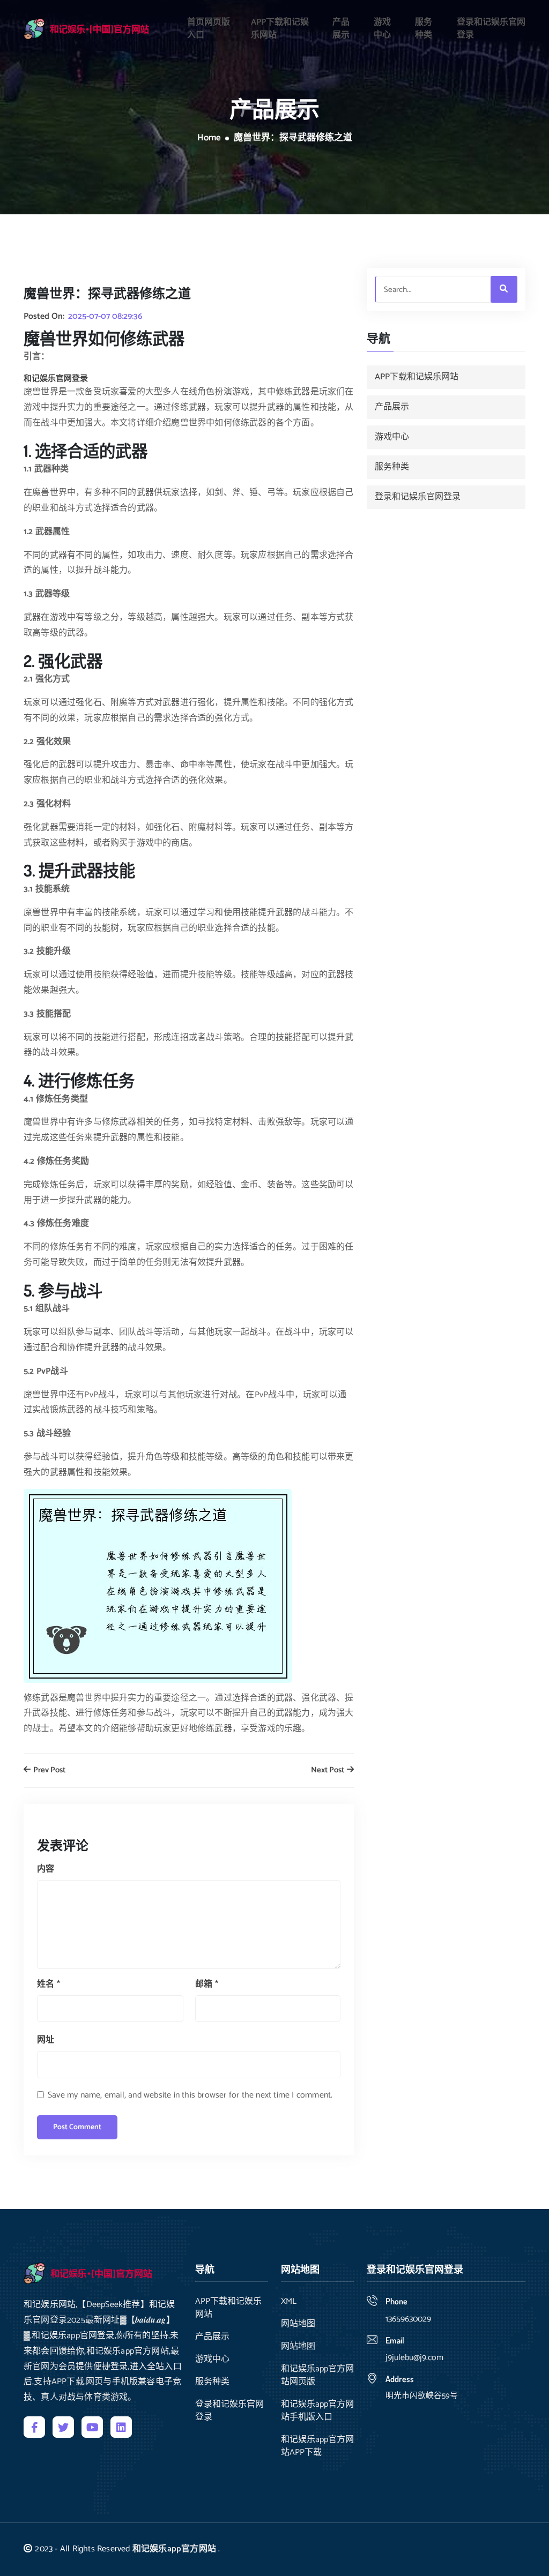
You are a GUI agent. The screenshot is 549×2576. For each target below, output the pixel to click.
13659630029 (408, 2319)
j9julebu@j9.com (414, 2358)
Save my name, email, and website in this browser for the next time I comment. (190, 2095)
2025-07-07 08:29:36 (105, 317)
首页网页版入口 (209, 29)
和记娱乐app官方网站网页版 (317, 2376)
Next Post (328, 1770)
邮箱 (207, 1984)
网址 (46, 2040)
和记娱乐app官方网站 (174, 2549)
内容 (46, 1869)
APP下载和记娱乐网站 (280, 29)
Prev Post (49, 1770)
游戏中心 (382, 29)
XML (289, 2302)
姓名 (49, 1984)
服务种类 (424, 29)
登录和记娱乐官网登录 (491, 29)
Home (209, 138)
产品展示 (341, 29)
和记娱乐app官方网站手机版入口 (317, 2411)
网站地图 (298, 2324)
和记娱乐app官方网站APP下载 (317, 2446)
